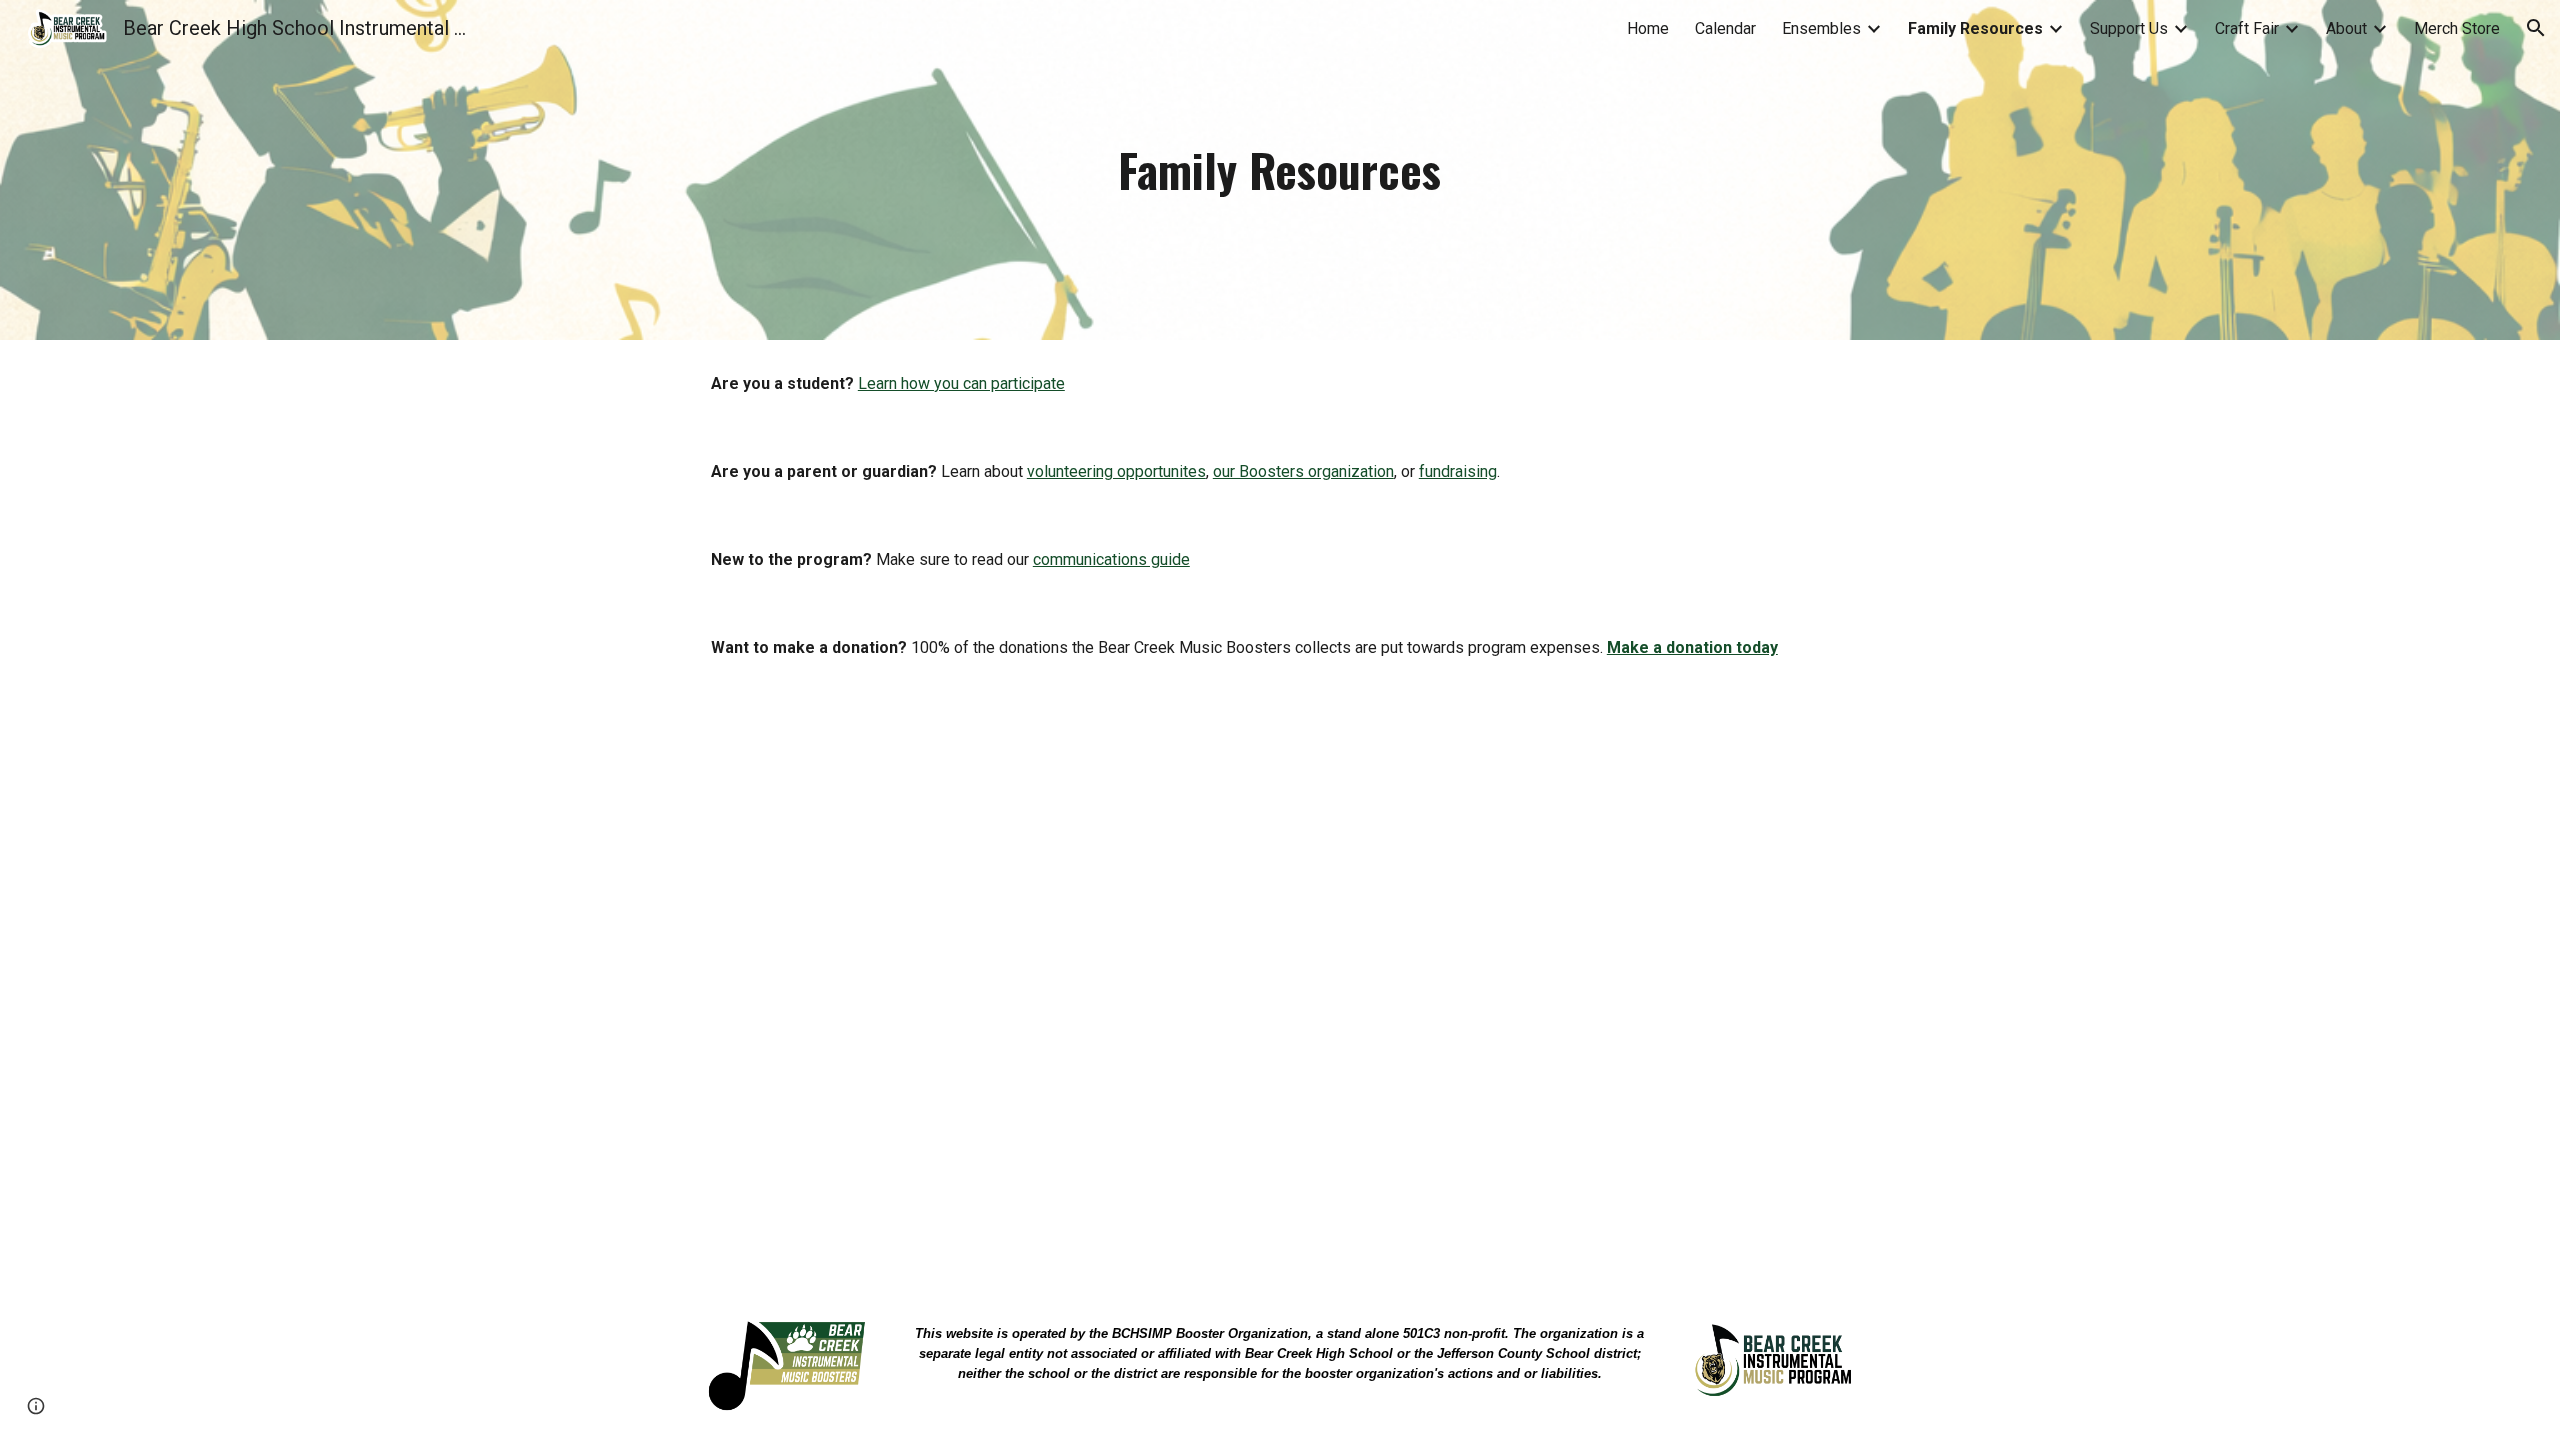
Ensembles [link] (1821, 28)
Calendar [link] (1725, 28)
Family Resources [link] (1975, 28)
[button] (2536, 28)
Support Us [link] (2129, 28)
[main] (1280, 170)
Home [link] (1648, 28)
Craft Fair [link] (2247, 28)
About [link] (2346, 28)
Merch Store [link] (2457, 28)
